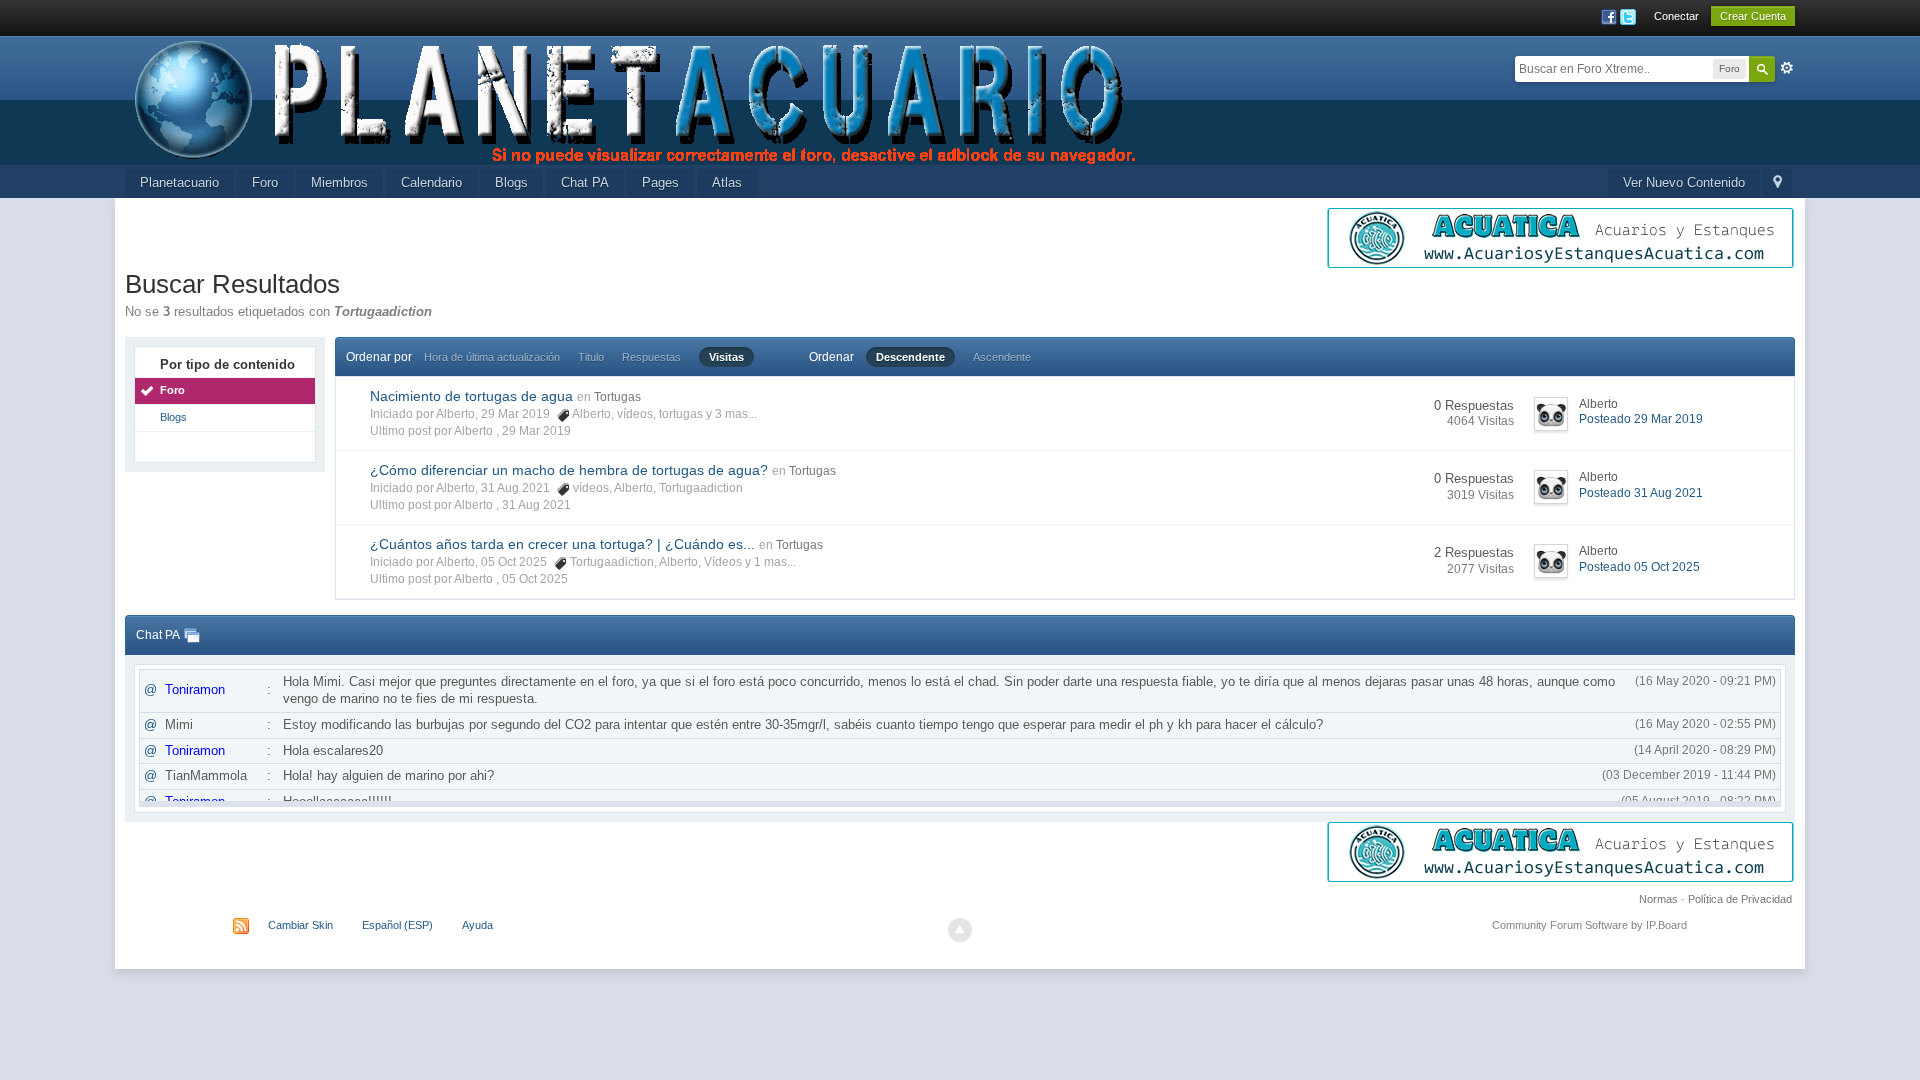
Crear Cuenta (1753, 16)
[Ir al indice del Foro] (637, 98)
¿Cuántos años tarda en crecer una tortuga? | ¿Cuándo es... (562, 544)
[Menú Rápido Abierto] (1777, 183)
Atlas (727, 182)
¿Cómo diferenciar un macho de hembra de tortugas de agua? (569, 470)
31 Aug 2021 (536, 505)
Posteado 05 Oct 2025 (1639, 567)
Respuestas (651, 357)
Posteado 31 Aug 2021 (1641, 493)
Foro (265, 182)
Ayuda (477, 925)
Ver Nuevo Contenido (1684, 182)
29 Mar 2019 (536, 431)
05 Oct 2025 (535, 579)
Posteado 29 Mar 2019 (1641, 419)
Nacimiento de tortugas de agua (471, 396)
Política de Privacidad (1740, 899)
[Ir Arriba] (960, 930)
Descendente (910, 357)
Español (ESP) (397, 925)
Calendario (431, 182)
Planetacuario (179, 182)
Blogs (511, 182)
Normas (1658, 899)
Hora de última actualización (492, 357)
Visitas (726, 357)
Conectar (1676, 16)
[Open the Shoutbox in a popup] (192, 635)
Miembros (339, 182)
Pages (660, 182)
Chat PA (585, 182)
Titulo (591, 357)
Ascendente (1002, 357)
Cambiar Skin (300, 925)
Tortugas (617, 397)
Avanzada (1787, 68)
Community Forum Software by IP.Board (1589, 925)
